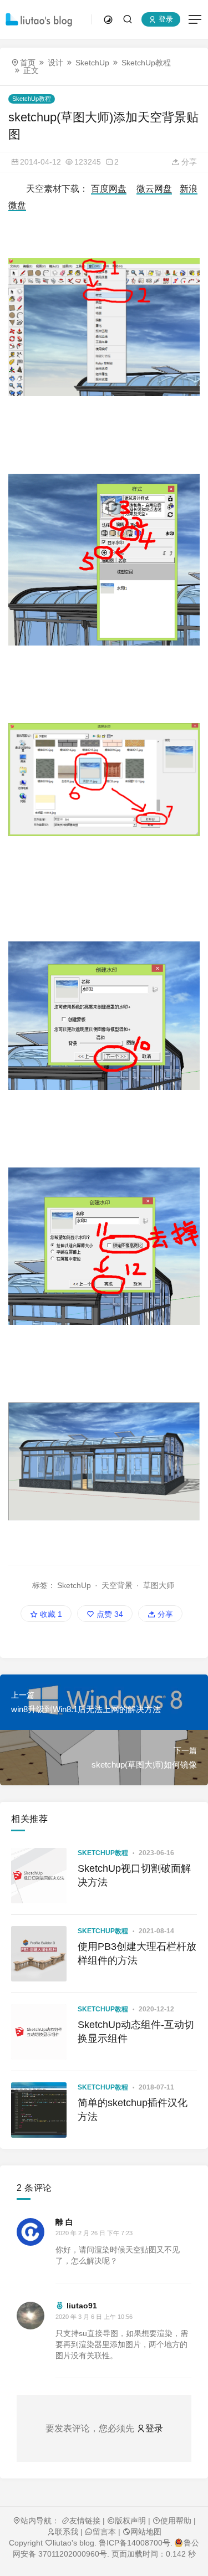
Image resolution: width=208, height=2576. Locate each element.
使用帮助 (176, 2521)
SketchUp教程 (146, 63)
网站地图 (146, 2532)
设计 (55, 63)
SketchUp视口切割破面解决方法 (134, 1875)
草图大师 (159, 1585)
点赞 (109, 1614)
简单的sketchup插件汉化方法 (133, 2110)
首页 (28, 63)
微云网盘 (154, 189)
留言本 (104, 2532)
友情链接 (85, 2521)
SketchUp (92, 63)
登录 (165, 20)
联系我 (67, 2532)
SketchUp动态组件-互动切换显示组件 (136, 2032)
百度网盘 (109, 189)
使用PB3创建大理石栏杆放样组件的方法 (137, 1953)
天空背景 (117, 1585)
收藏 (50, 1614)
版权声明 (130, 2521)
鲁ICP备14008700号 (135, 2543)
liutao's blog (73, 2543)
